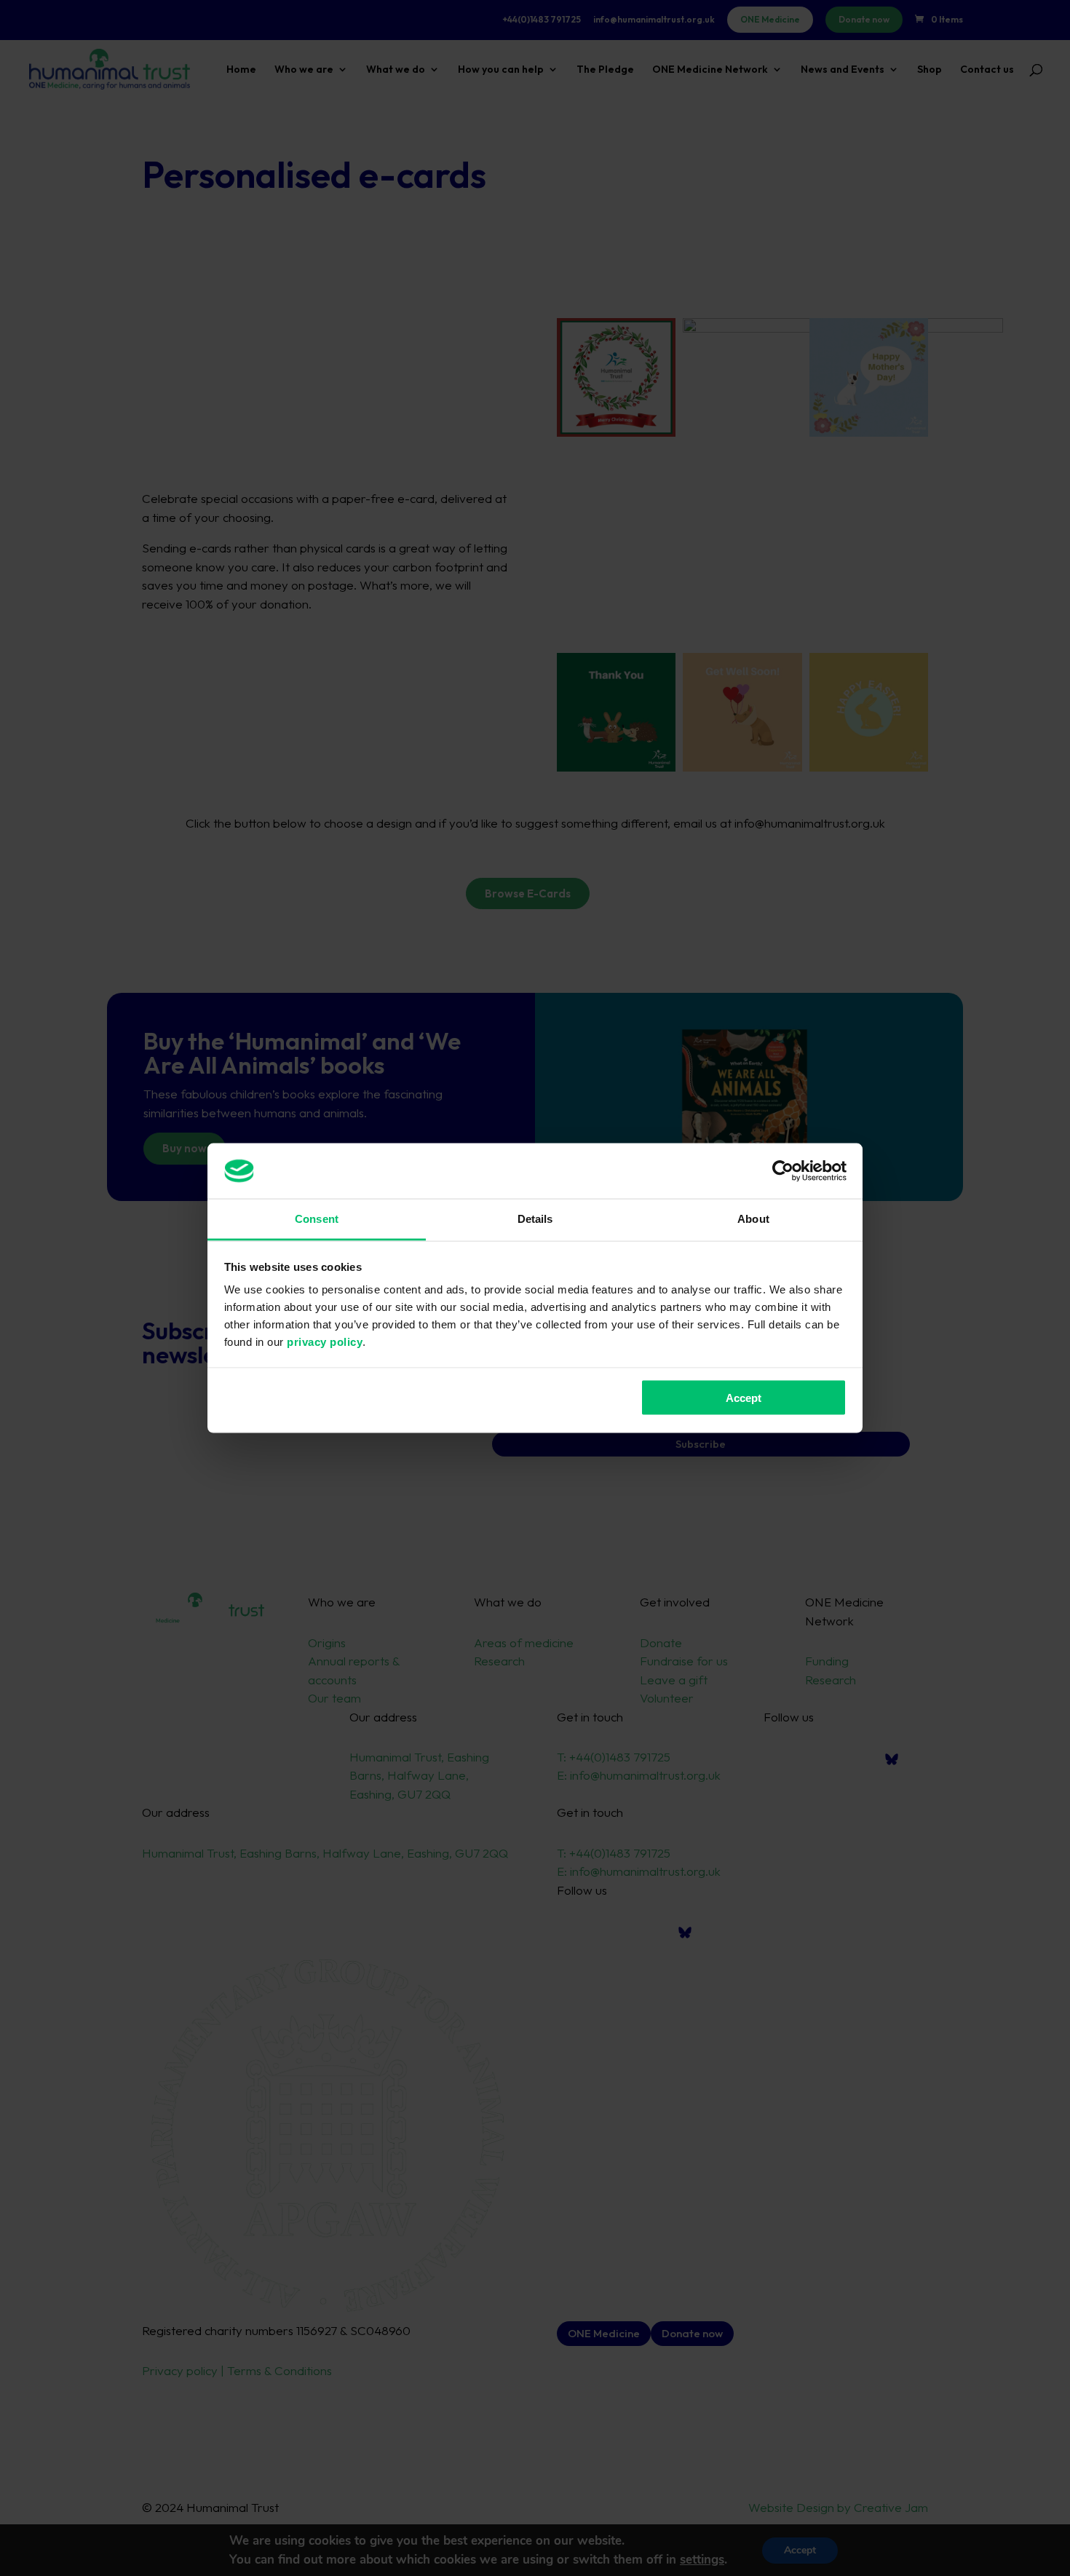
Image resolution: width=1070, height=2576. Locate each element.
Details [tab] (535, 1219)
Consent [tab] (317, 1219)
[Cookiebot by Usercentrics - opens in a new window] (783, 1170)
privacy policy (325, 1342)
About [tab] (753, 1219)
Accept (744, 1397)
